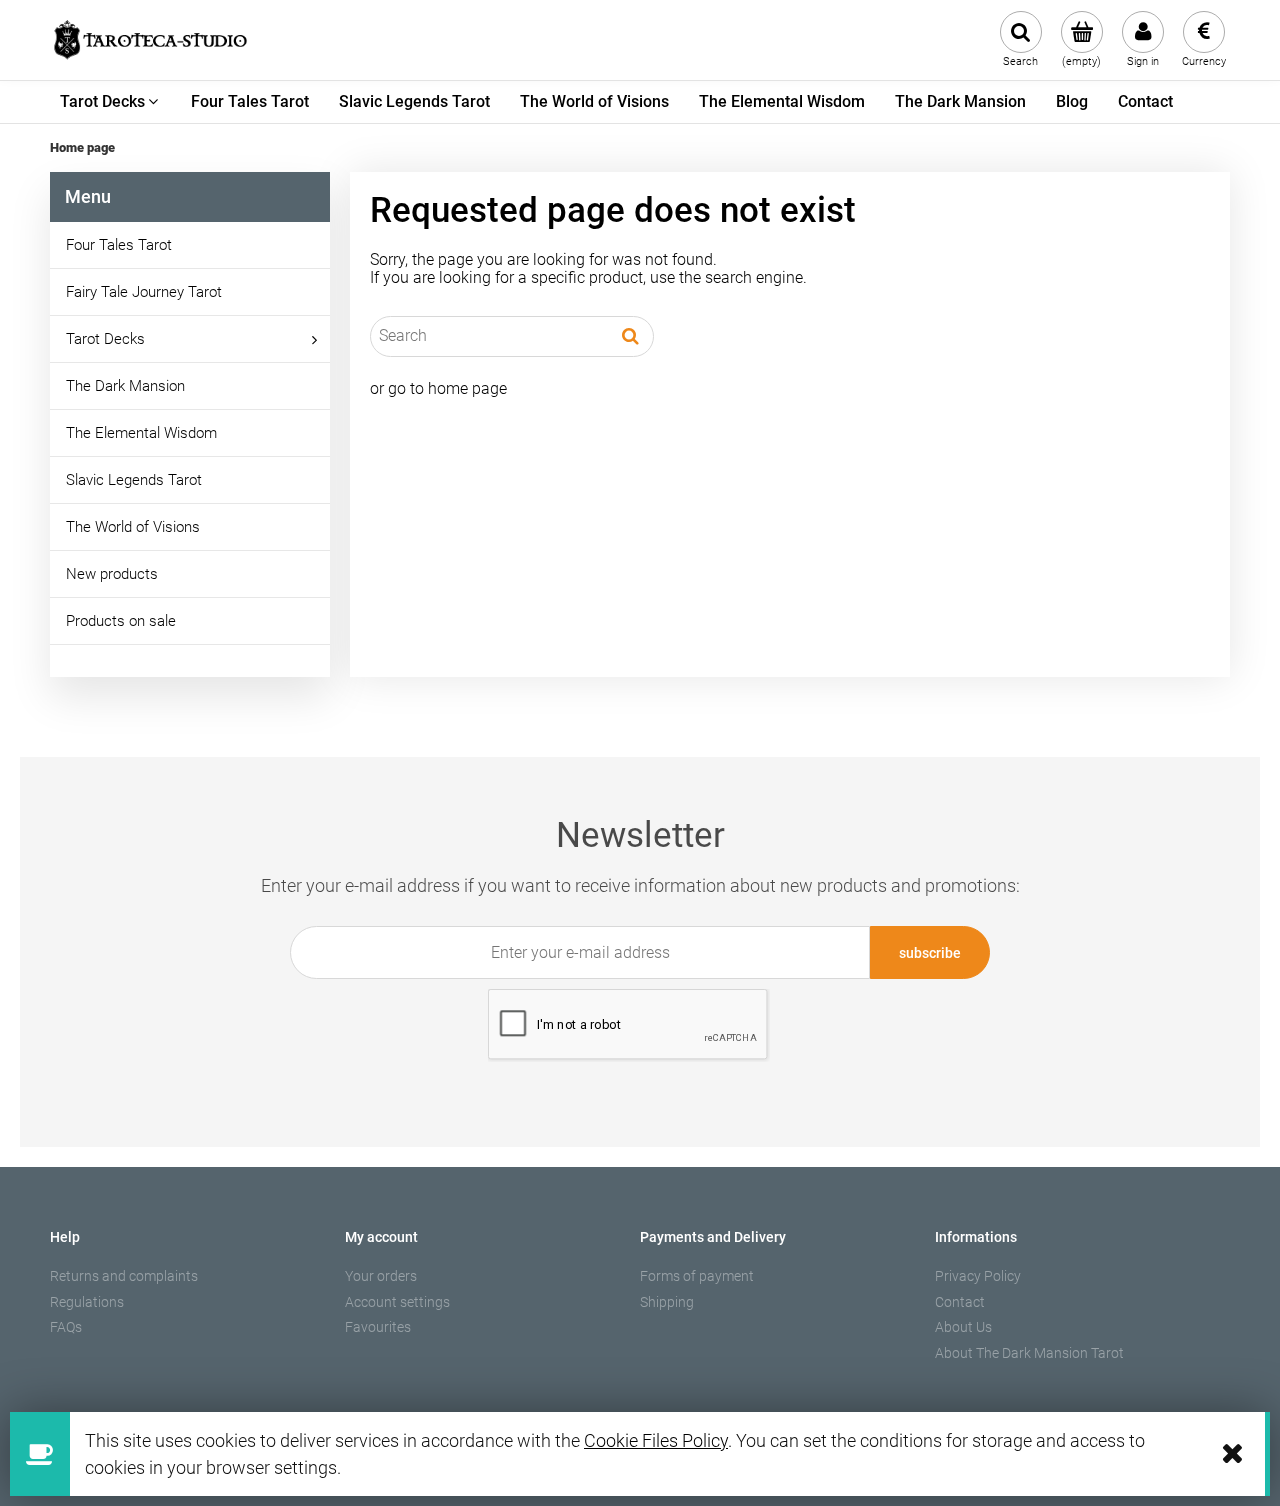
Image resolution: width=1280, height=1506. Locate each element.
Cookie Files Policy (656, 1440)
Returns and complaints (124, 1276)
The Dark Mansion (125, 386)
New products (112, 574)
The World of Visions (133, 527)
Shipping (667, 1302)
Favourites (378, 1327)
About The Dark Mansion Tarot (1029, 1353)
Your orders (381, 1276)
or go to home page (438, 388)
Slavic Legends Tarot (134, 480)
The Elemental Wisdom (141, 433)
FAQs (66, 1327)
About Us (963, 1327)
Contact (960, 1302)
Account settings (397, 1302)
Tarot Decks (105, 339)
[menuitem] (110, 102)
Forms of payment (697, 1276)
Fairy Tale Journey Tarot (144, 292)
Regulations (87, 1302)
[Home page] (150, 39)
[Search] (630, 336)
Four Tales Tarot (119, 245)
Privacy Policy (978, 1276)
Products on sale (121, 621)
